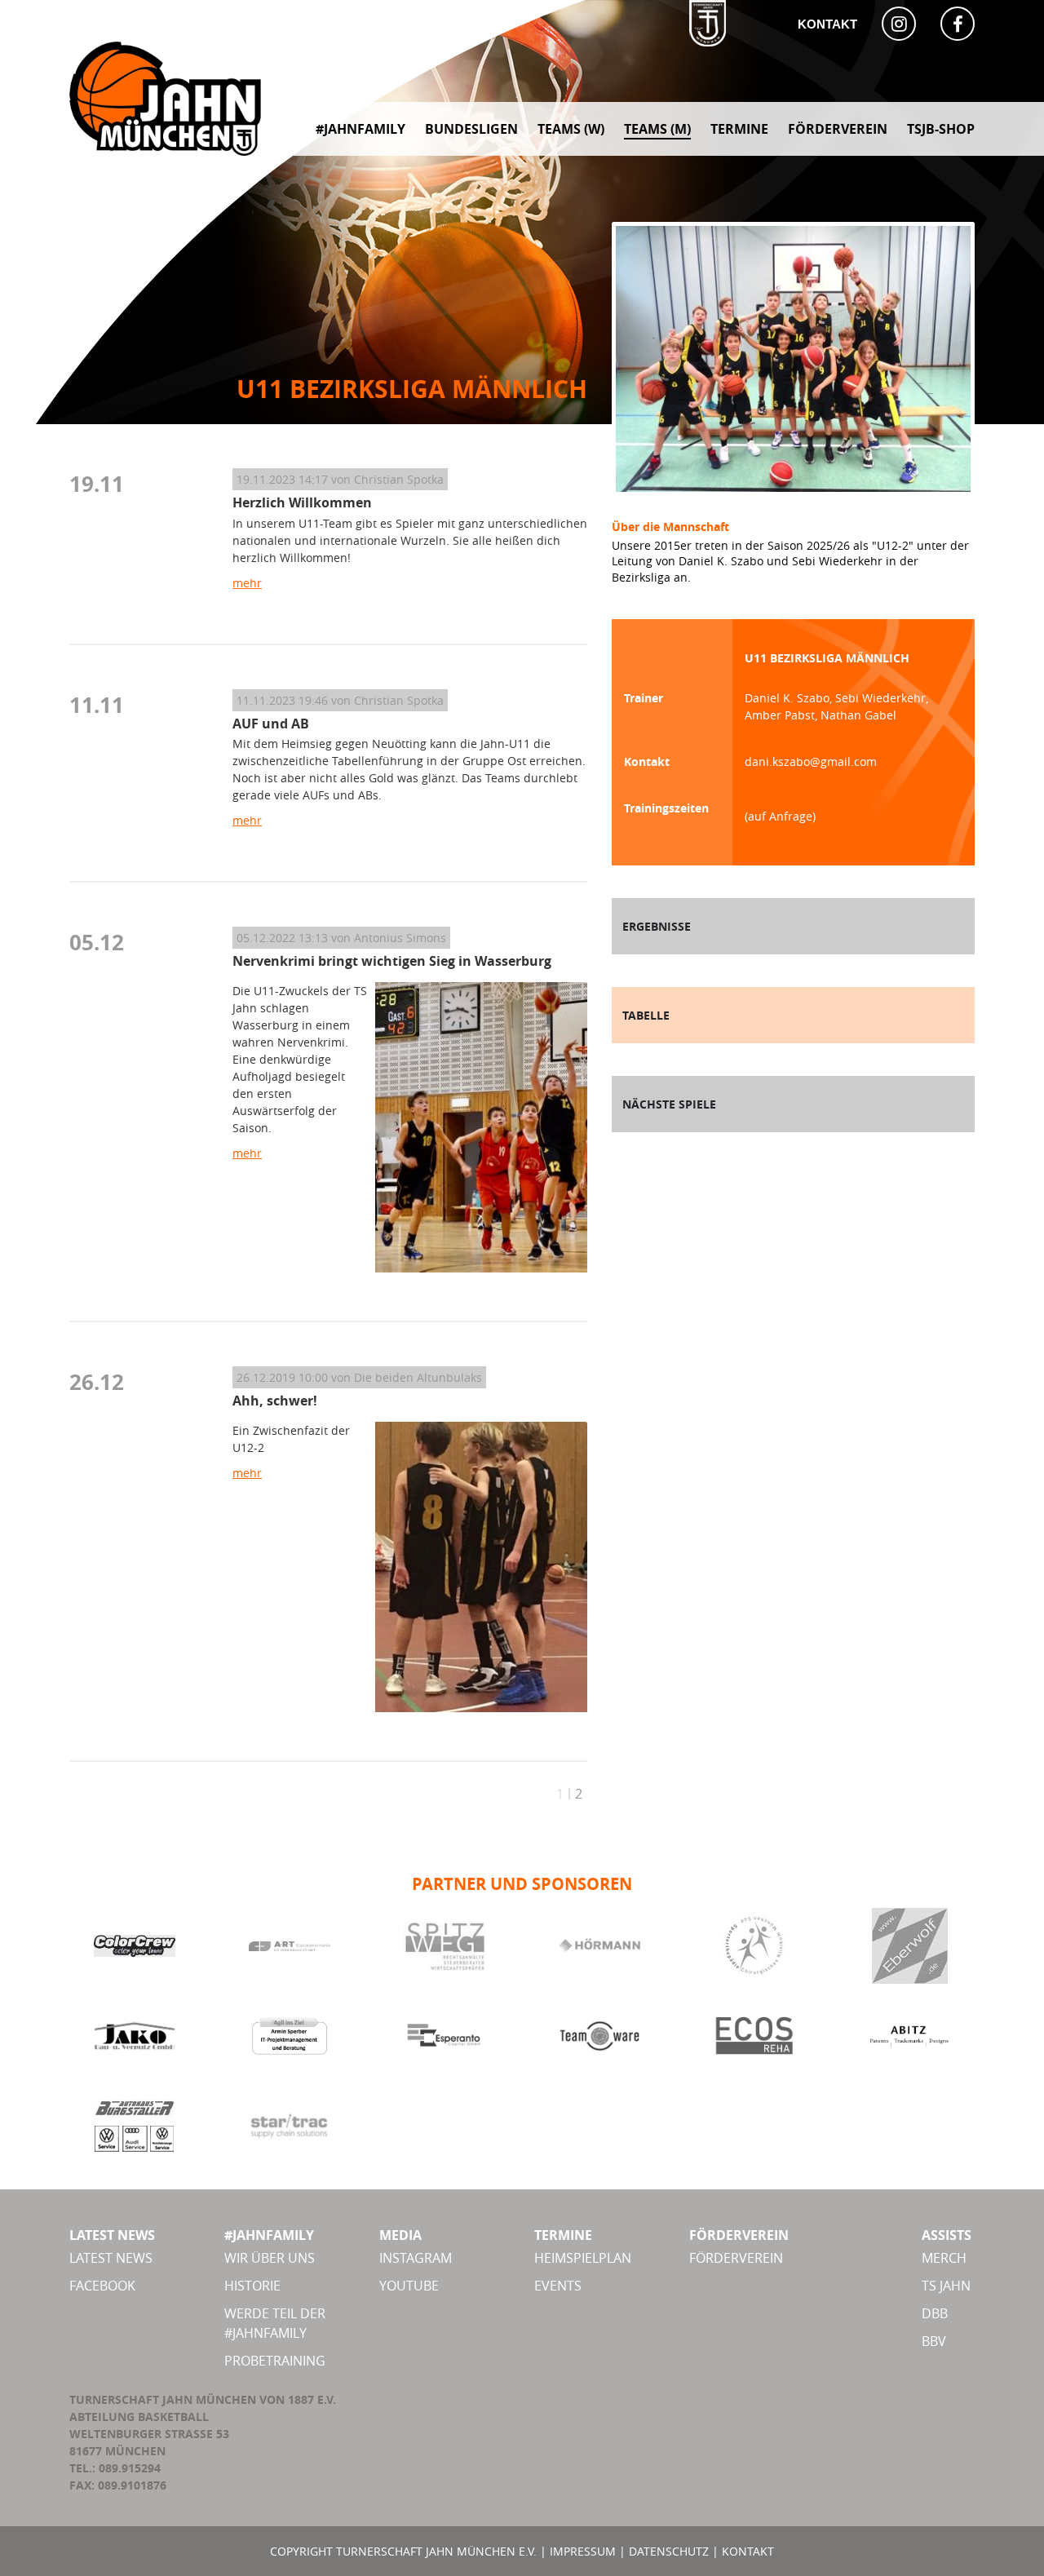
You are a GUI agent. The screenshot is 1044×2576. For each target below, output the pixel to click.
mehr (247, 583)
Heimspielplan (583, 2258)
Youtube (409, 2286)
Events (558, 2286)
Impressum (583, 2551)
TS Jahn (946, 2286)
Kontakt (827, 24)
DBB (935, 2313)
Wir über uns (270, 2258)
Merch (944, 2258)
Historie (252, 2286)
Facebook (102, 2286)
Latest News (111, 2258)
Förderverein (736, 2258)
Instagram (416, 2258)
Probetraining (275, 2361)
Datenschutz (669, 2551)
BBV (934, 2341)
